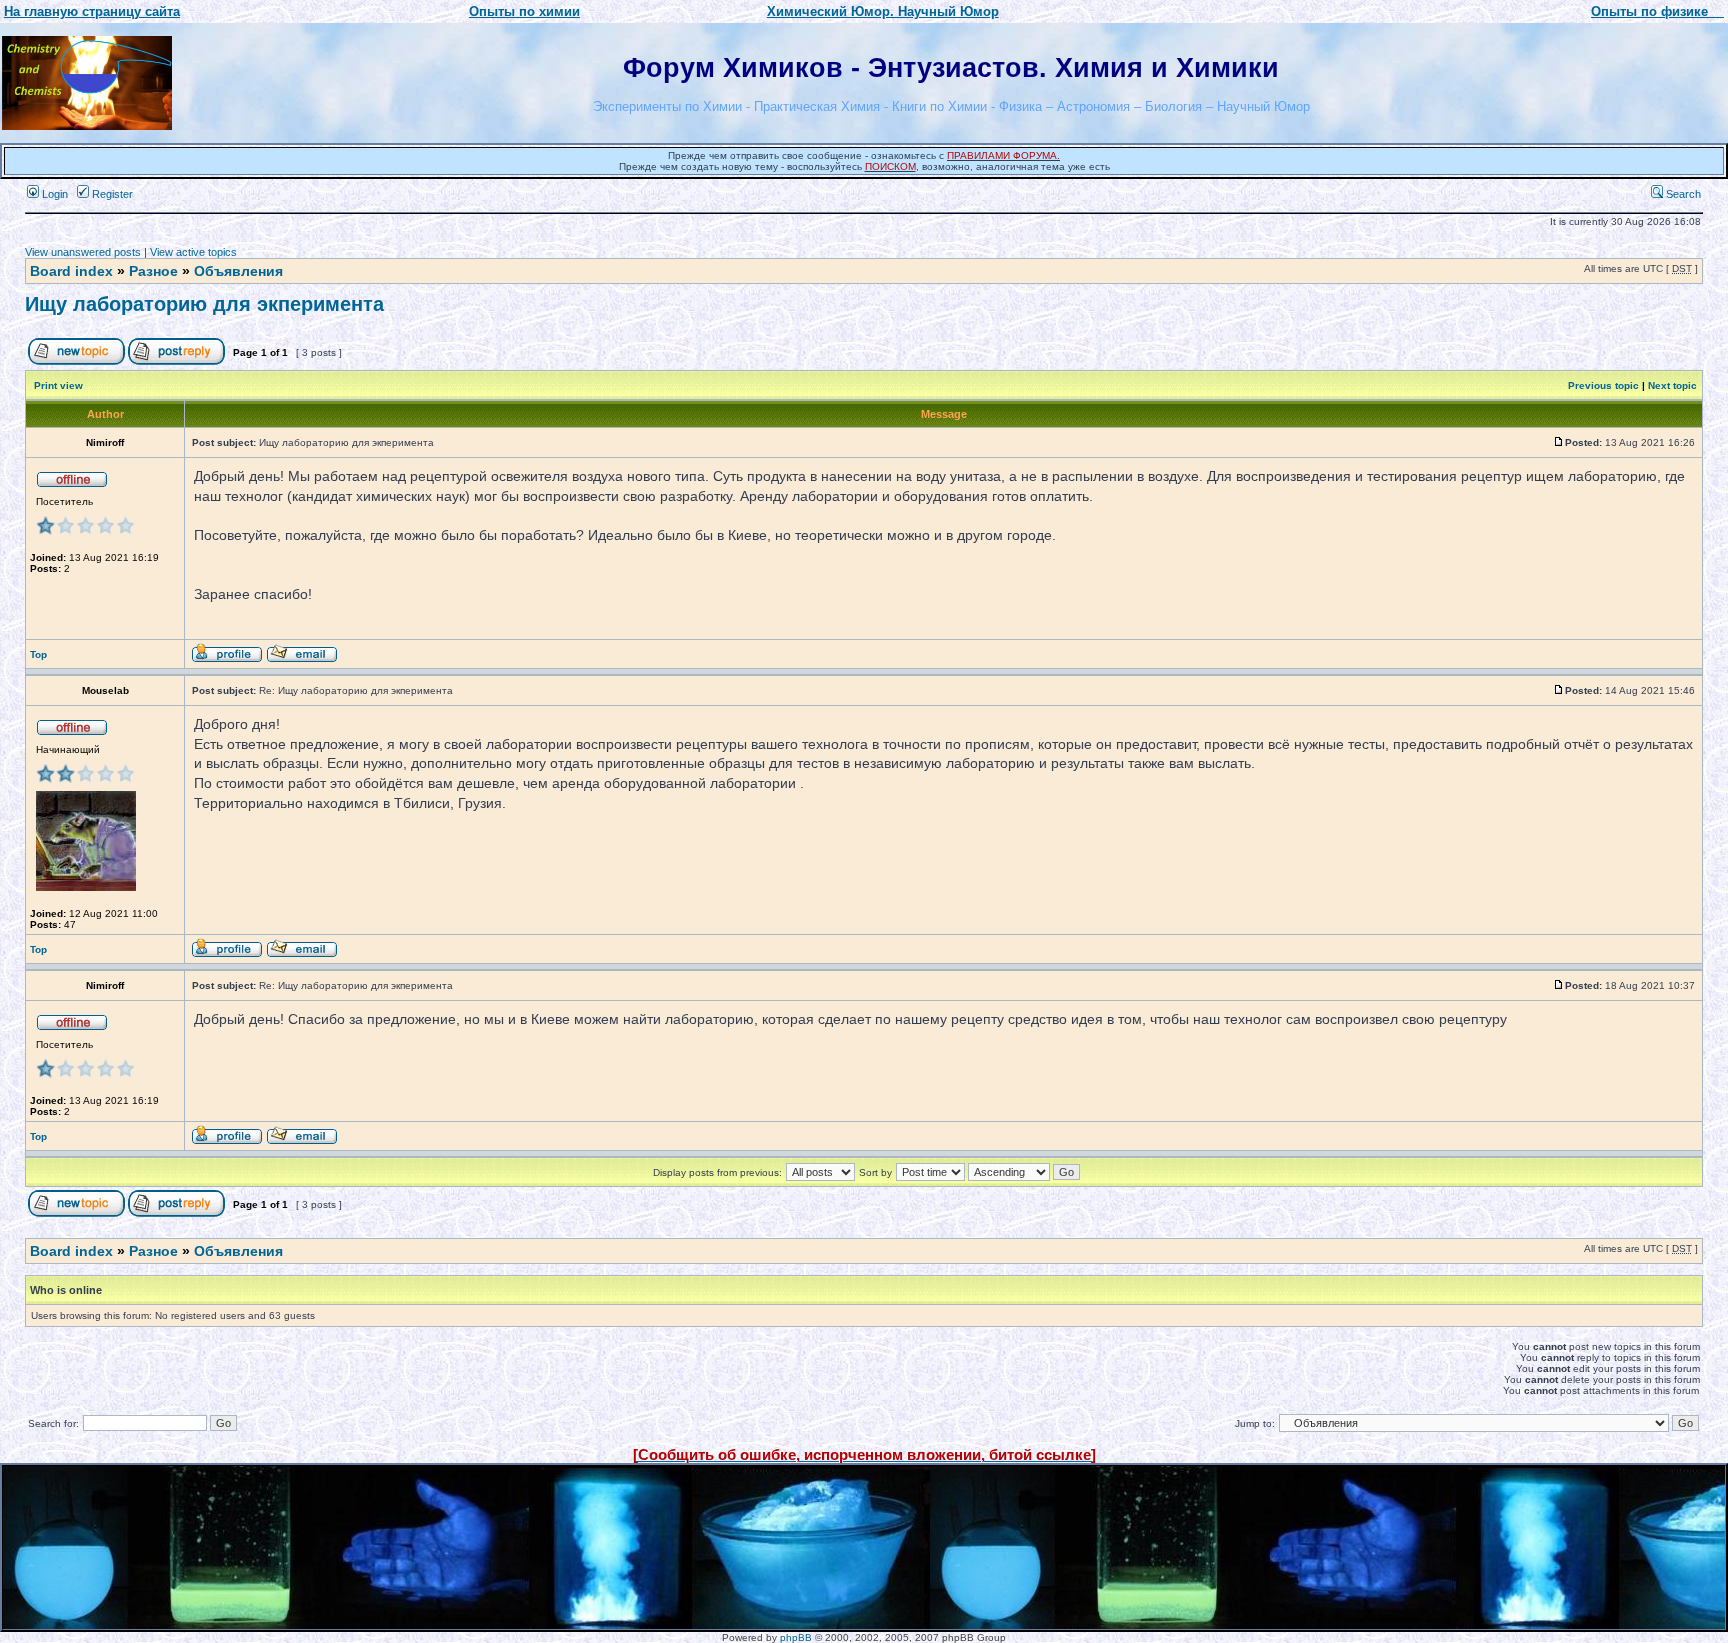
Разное (153, 271)
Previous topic (1603, 385)
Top (38, 654)
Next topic (1672, 385)
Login (53, 194)
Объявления (238, 271)
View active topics (193, 252)
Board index (71, 271)
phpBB (796, 1637)
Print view (58, 385)
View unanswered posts (83, 252)
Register (111, 194)
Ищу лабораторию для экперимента (204, 304)
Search (1682, 194)
